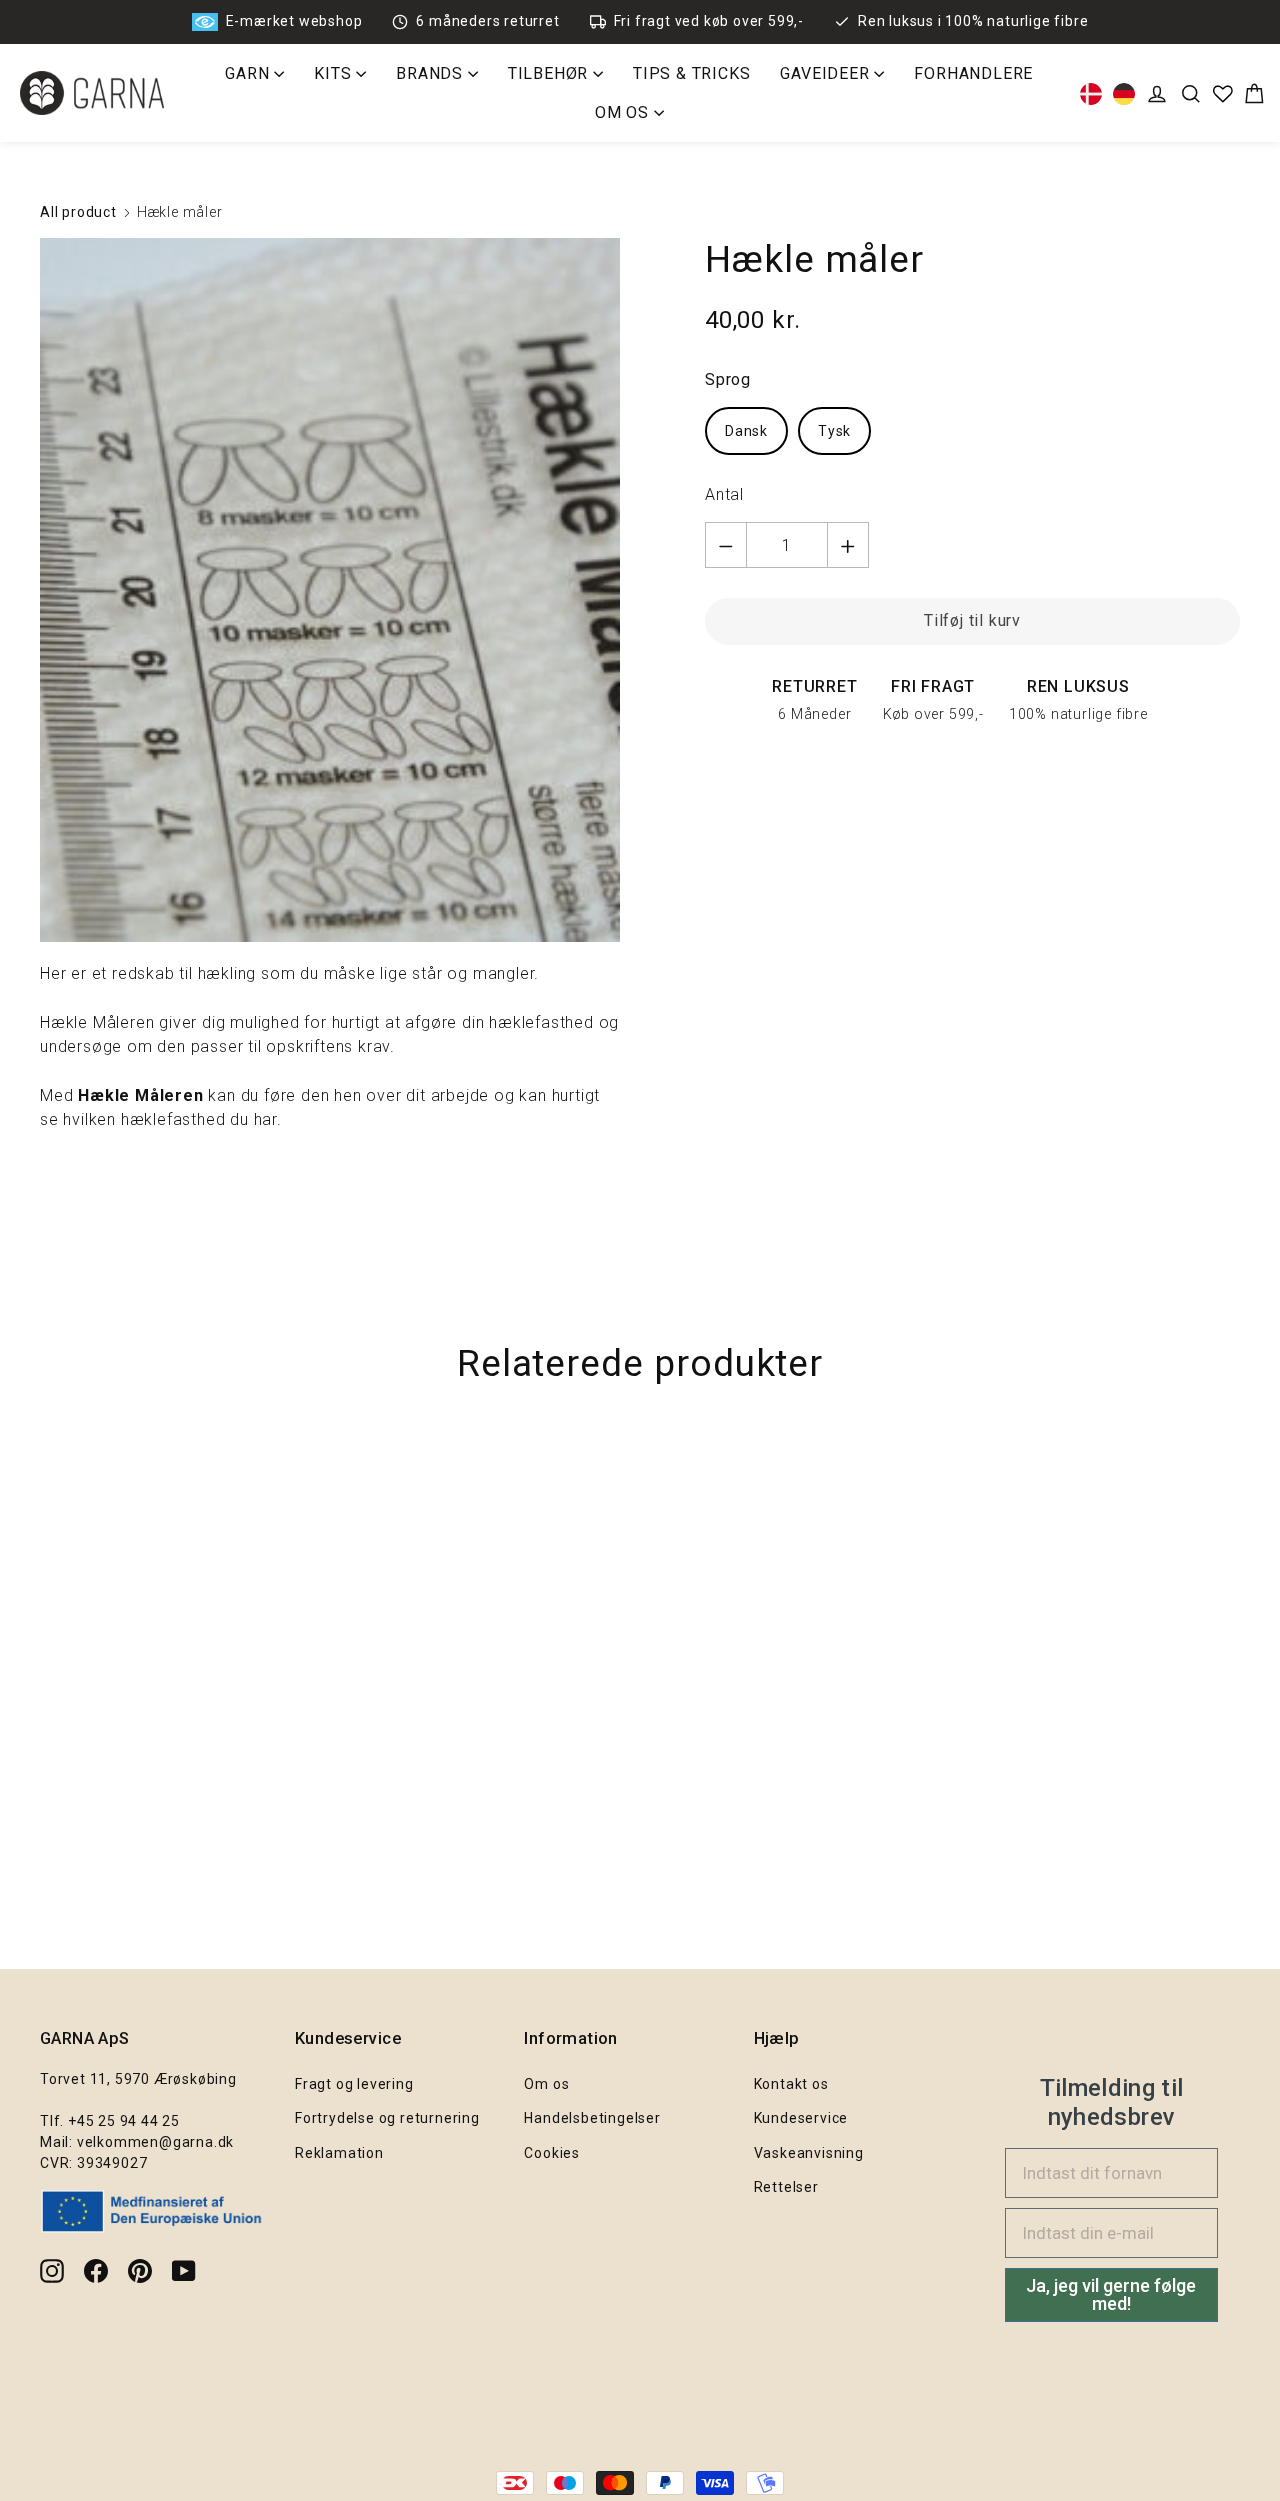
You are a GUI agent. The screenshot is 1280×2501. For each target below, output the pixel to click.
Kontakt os (791, 2084)
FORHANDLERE (973, 73)
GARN (249, 73)
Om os (546, 2084)
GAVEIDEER (827, 73)
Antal (724, 494)
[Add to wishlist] (1255, 1472)
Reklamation (339, 2153)
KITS (335, 73)
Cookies (552, 2153)
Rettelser (786, 2187)
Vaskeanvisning (809, 2153)
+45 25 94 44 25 (124, 2121)
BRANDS (432, 73)
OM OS (624, 112)
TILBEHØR (550, 73)
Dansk (746, 431)
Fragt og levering (354, 2084)
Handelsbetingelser (592, 2118)
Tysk (834, 431)
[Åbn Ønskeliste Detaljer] (1223, 94)
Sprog (728, 379)
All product (78, 212)
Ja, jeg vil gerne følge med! (1111, 2294)
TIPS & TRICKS (691, 73)
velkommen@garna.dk (155, 2142)
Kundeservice (801, 2118)
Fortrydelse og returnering (387, 2118)
